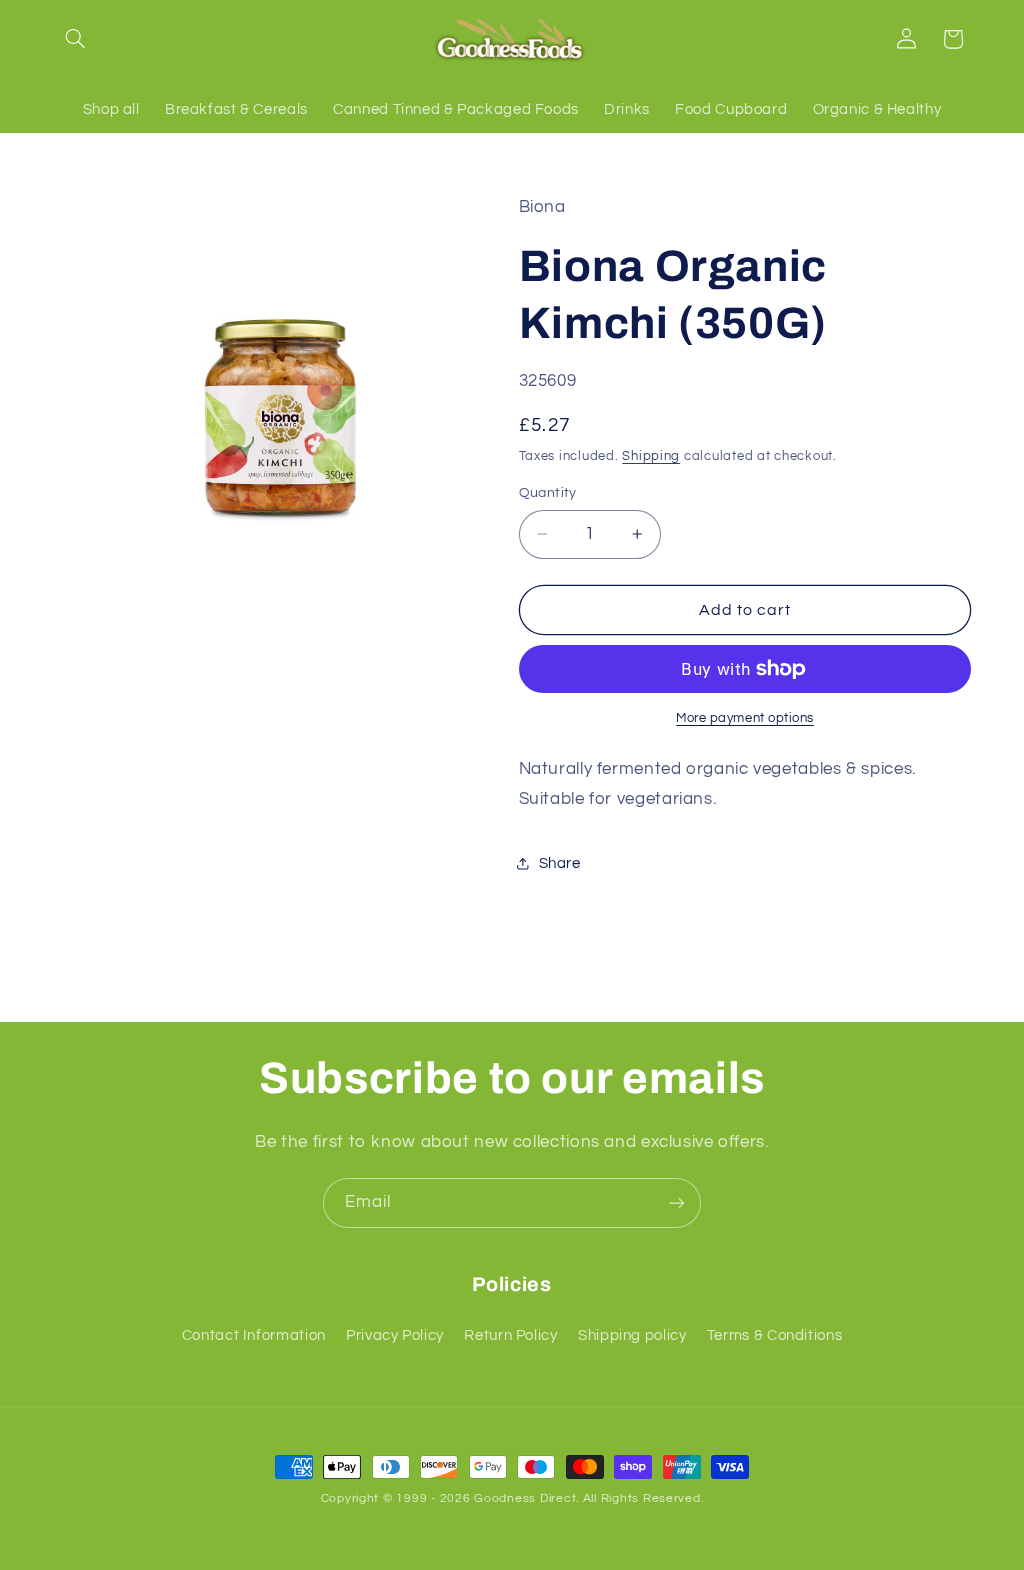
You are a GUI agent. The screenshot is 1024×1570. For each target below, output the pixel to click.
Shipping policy (632, 1335)
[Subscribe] (677, 1202)
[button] (76, 39)
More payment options (745, 718)
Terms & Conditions (774, 1335)
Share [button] (560, 863)
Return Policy (510, 1335)
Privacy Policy (395, 1335)
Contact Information (254, 1335)
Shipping (651, 456)
